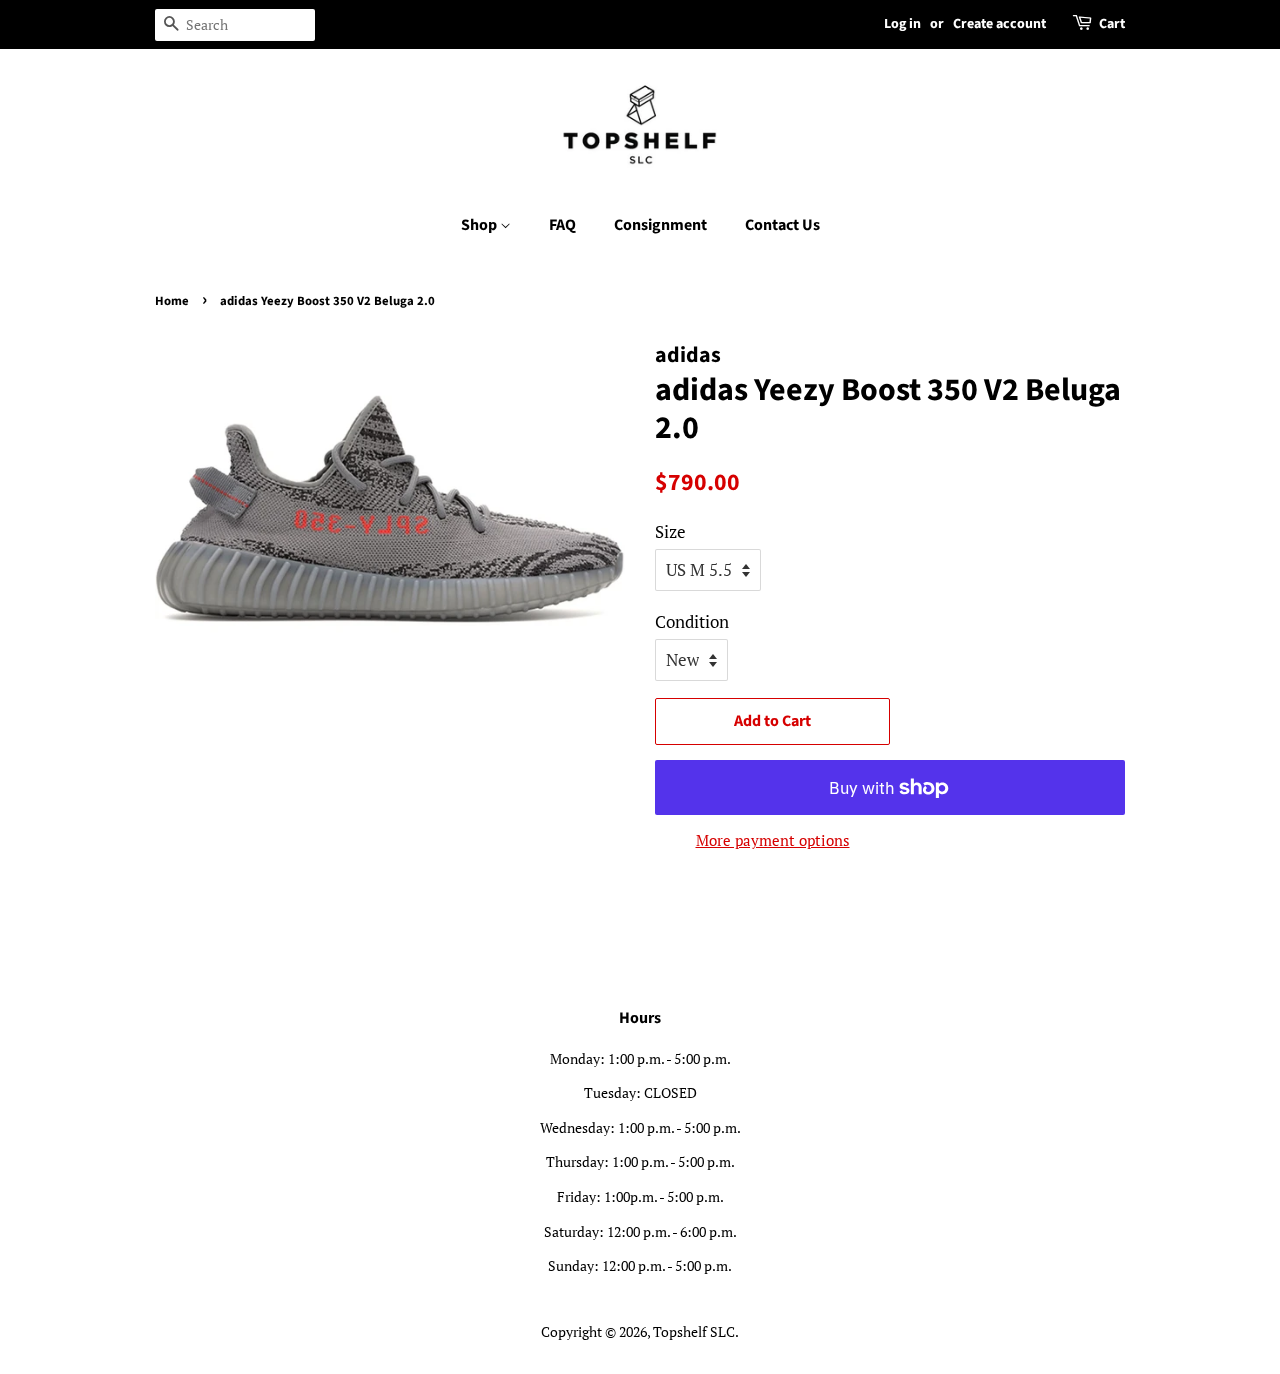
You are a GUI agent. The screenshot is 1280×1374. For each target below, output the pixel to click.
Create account (999, 24)
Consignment (660, 225)
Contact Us (782, 225)
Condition (692, 621)
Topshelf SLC (694, 1331)
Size (670, 531)
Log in (902, 24)
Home (172, 301)
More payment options (773, 840)
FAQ (562, 225)
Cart (1112, 24)
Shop (480, 225)
